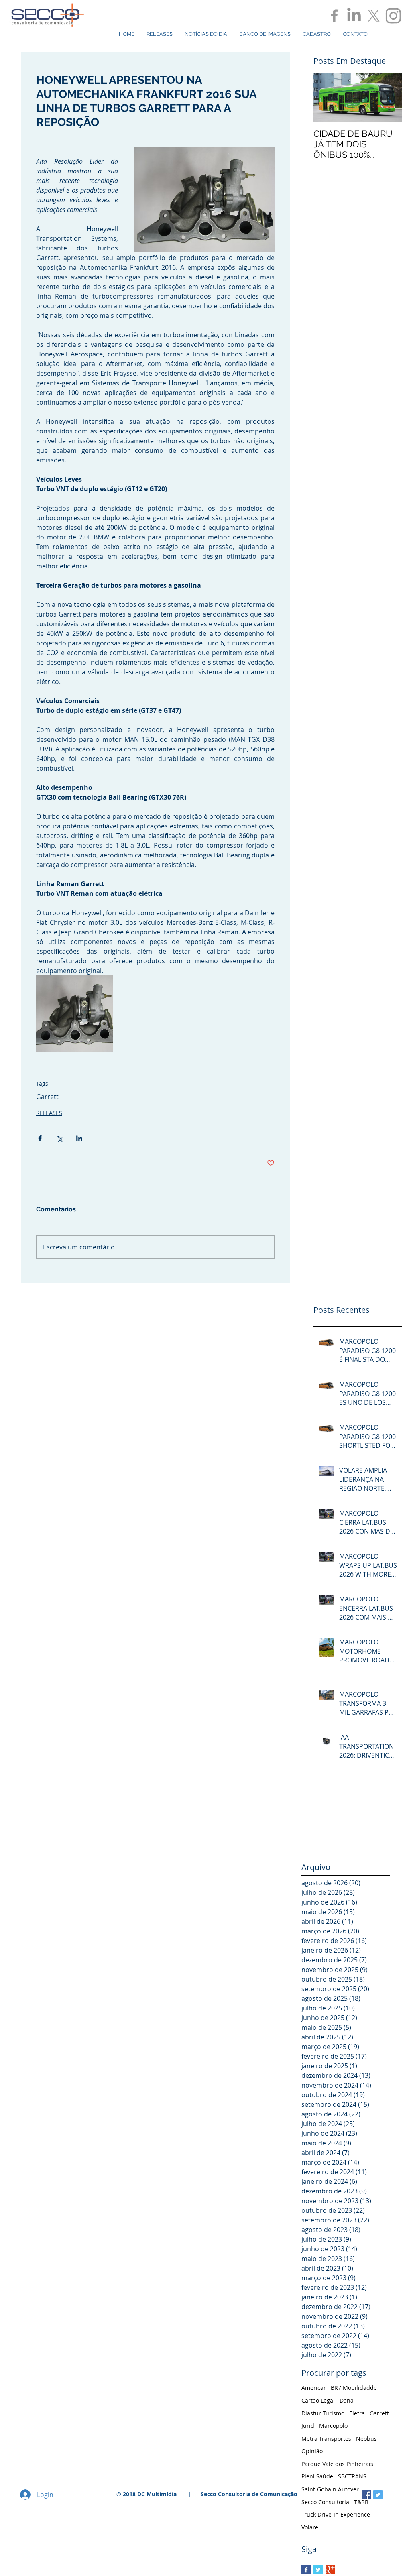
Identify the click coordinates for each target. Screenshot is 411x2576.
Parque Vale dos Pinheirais (337, 2464)
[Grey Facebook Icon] (334, 16)
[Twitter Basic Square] (318, 2570)
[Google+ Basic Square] (330, 2570)
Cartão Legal (318, 2400)
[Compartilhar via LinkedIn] (79, 1138)
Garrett (47, 1097)
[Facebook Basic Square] (306, 2570)
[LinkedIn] (354, 16)
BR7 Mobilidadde (354, 2388)
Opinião (312, 2451)
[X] (374, 16)
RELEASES (49, 1113)
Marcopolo (333, 2426)
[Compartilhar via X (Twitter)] (60, 1138)
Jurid (308, 2426)
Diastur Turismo (323, 2413)
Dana (347, 2400)
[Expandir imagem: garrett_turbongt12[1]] (74, 1014)
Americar (314, 2388)
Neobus (366, 2439)
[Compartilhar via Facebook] (40, 1138)
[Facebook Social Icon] (367, 2495)
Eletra (357, 2413)
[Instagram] (393, 16)
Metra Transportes (326, 2439)
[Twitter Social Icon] (378, 2495)
